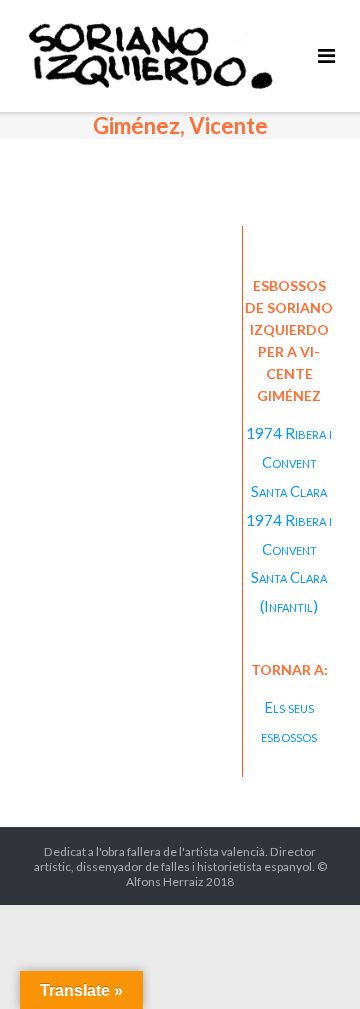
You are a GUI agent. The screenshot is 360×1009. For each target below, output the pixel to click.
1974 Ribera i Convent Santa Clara (289, 462)
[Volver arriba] (310, 961)
